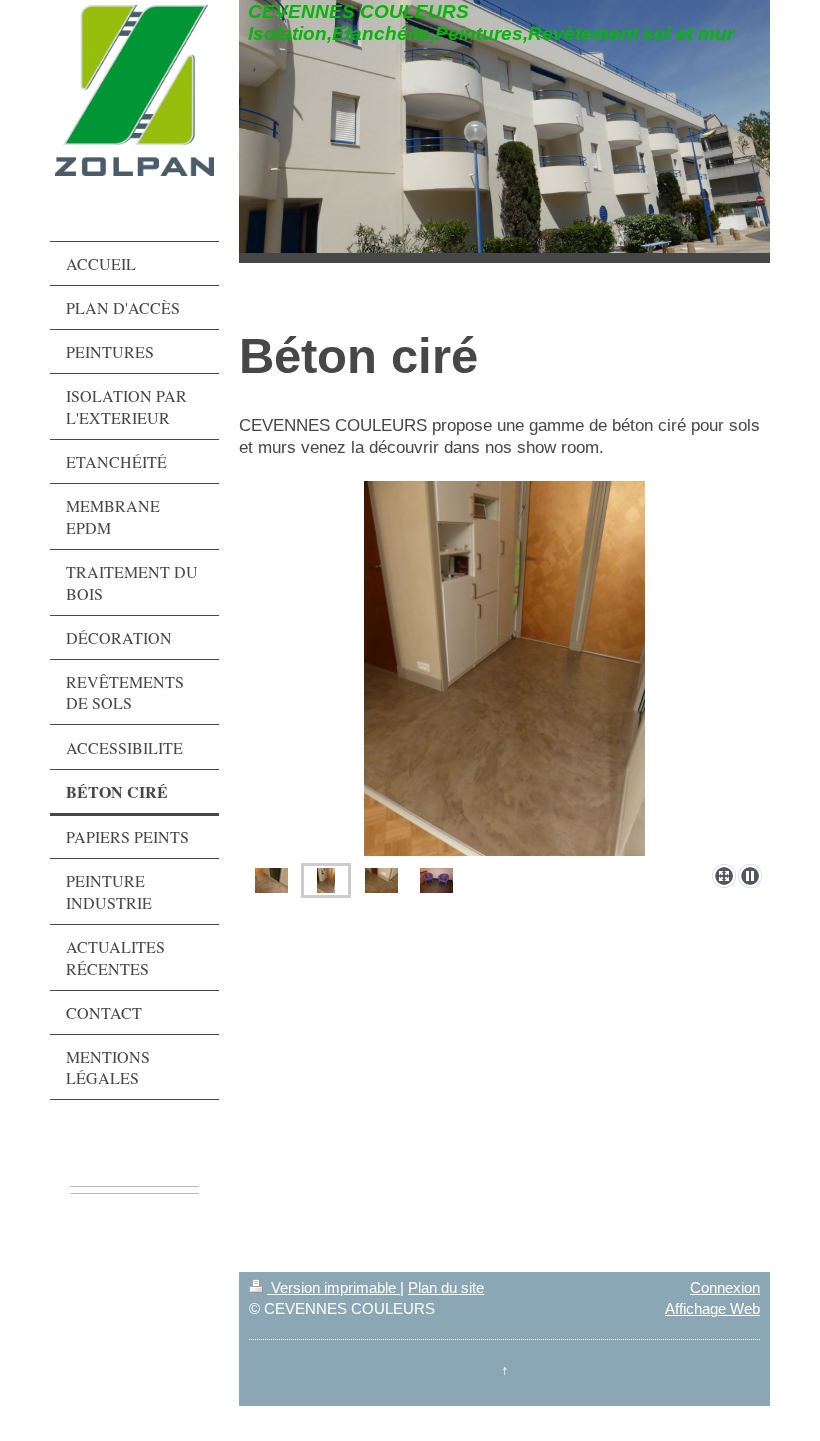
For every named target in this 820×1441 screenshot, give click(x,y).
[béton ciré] (504, 668)
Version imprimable (333, 1287)
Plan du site (446, 1287)
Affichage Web (712, 1308)
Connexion (725, 1287)
